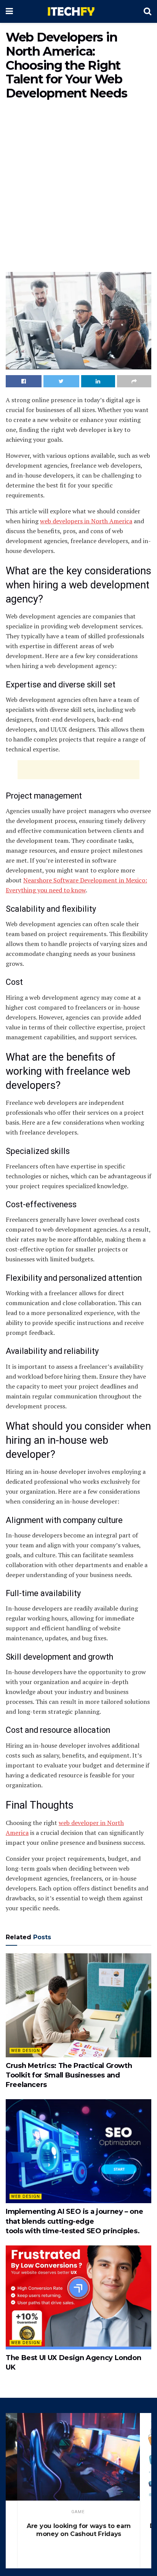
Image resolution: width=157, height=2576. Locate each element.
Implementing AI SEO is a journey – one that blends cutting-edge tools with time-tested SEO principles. (74, 2221)
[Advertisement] (78, 188)
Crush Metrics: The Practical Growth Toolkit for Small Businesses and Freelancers (69, 2075)
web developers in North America (86, 521)
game (78, 2512)
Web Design (26, 2051)
